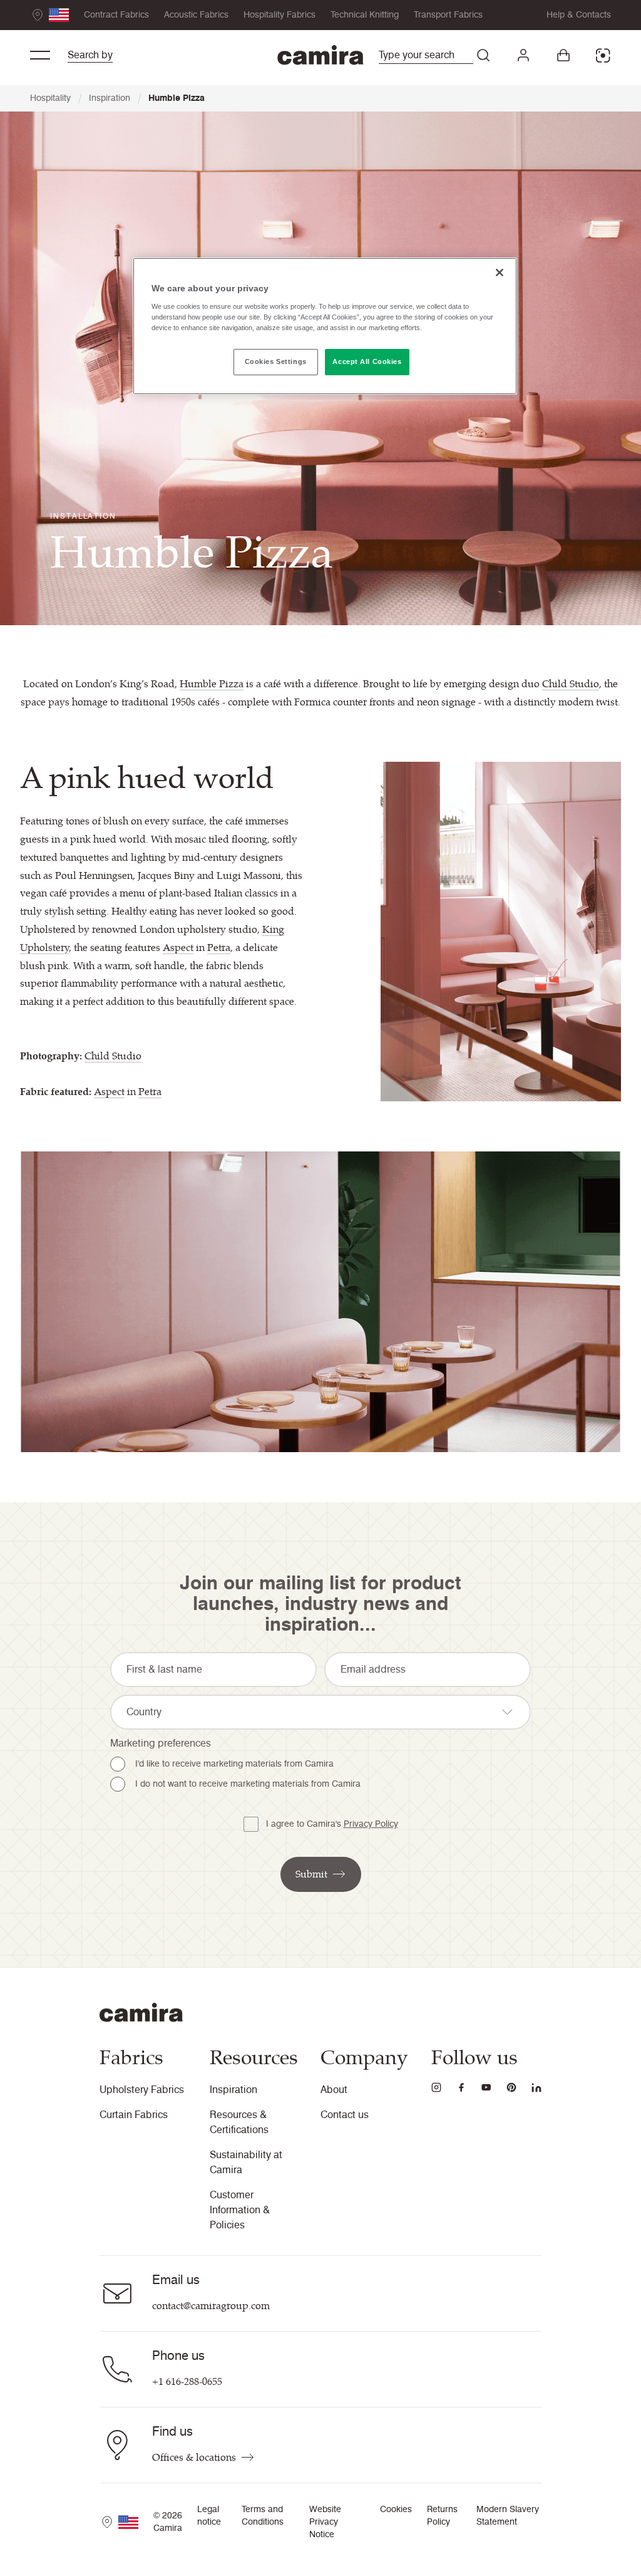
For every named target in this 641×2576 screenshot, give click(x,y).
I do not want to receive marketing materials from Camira (248, 1784)
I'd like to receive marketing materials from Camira (234, 1764)
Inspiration (115, 98)
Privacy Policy (371, 1824)
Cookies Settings (276, 361)
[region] (325, 326)
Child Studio (571, 684)
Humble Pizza (177, 98)
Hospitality (56, 98)
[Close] (500, 273)
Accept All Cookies (367, 361)
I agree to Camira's (332, 1824)
